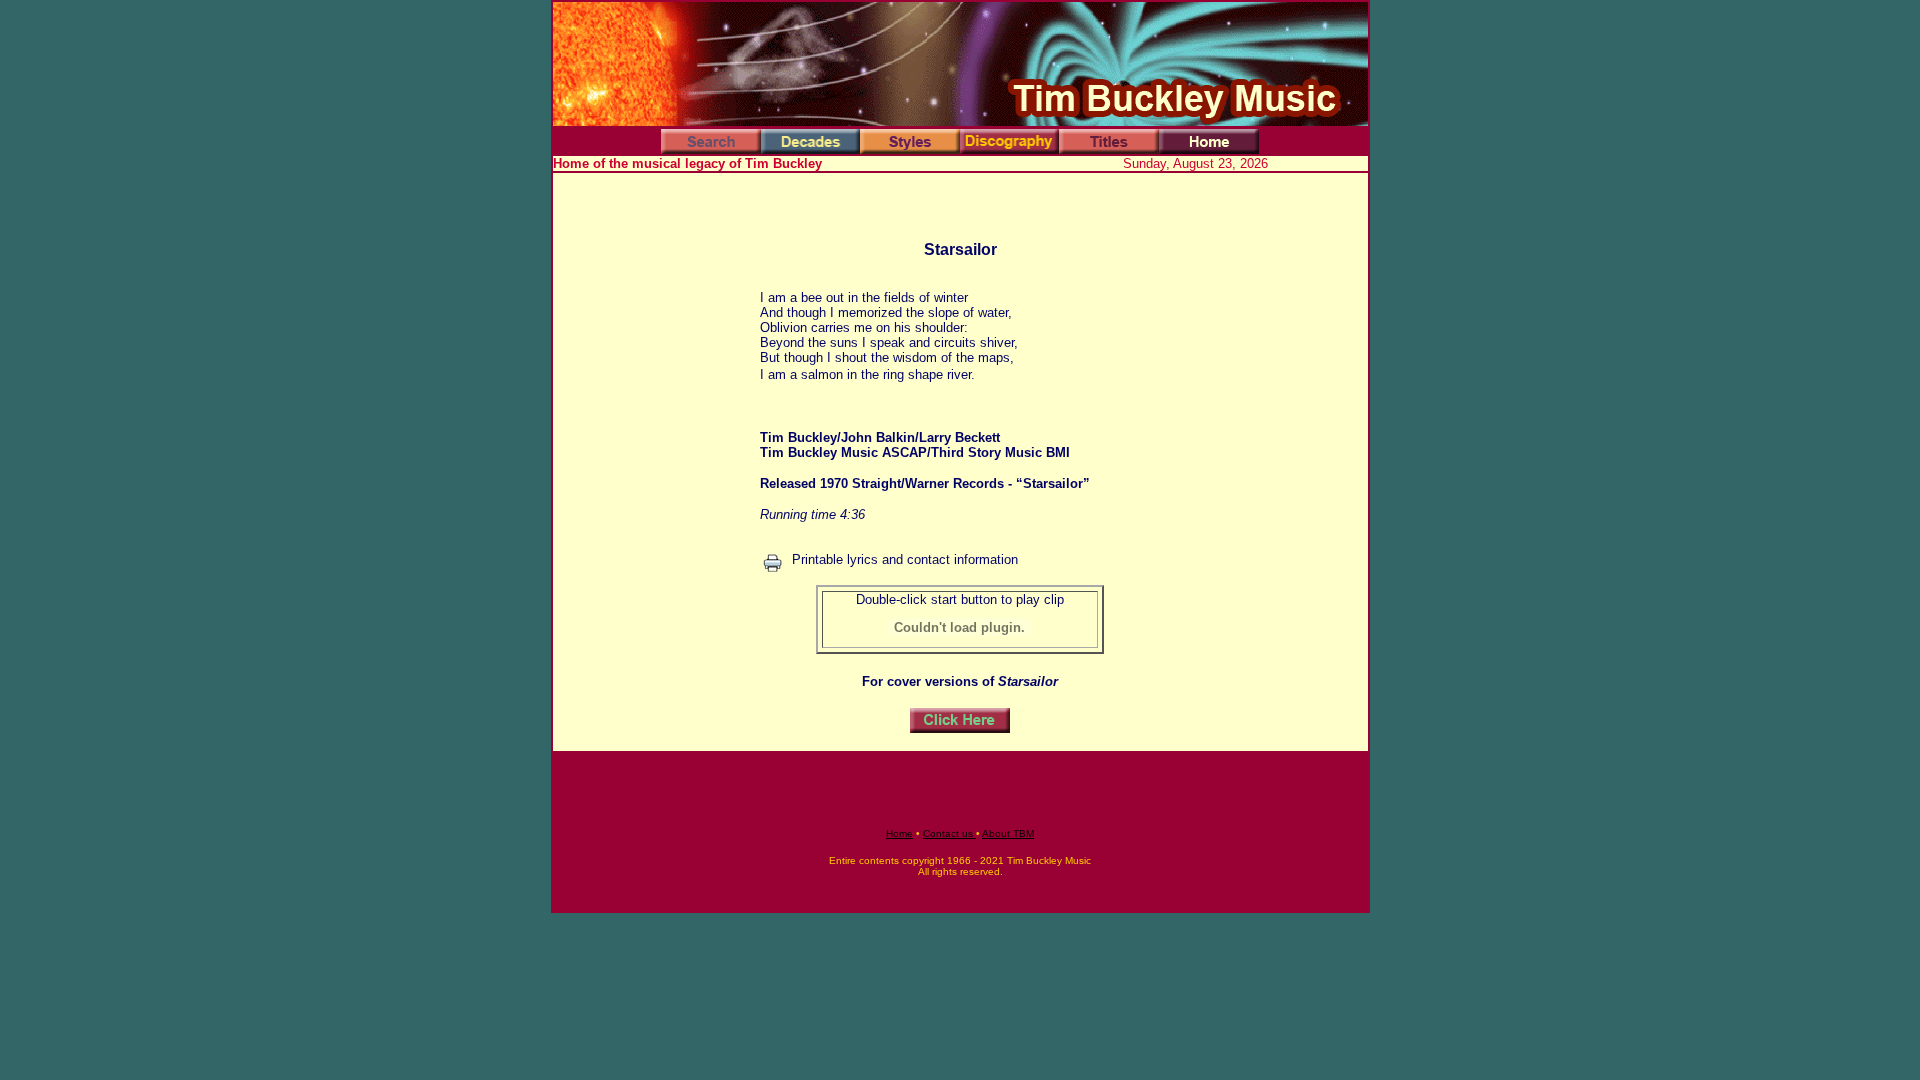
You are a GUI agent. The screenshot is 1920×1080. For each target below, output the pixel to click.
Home (899, 833)
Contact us (949, 833)
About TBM (1008, 833)
